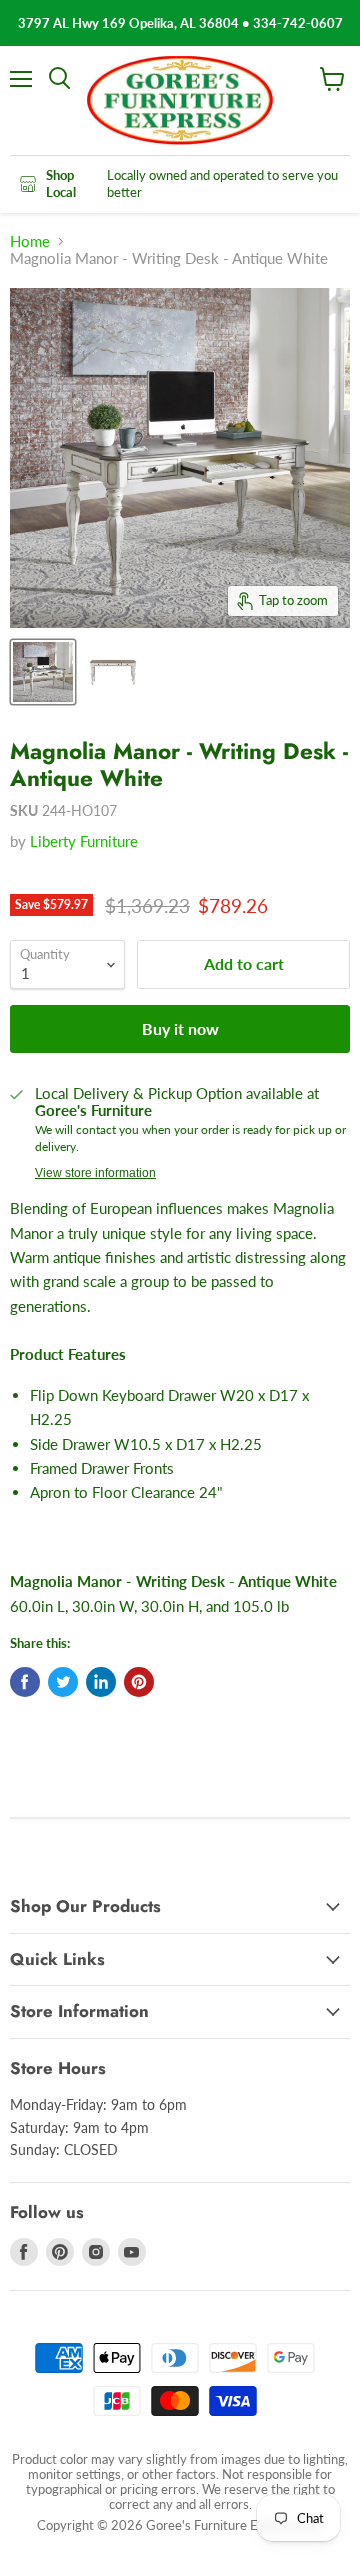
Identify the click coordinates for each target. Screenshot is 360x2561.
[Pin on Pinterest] (139, 1682)
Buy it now (180, 1028)
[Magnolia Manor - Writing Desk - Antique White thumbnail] (43, 672)
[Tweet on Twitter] (63, 1682)
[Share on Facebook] (25, 1682)
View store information (95, 1173)
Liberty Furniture (84, 841)
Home (30, 241)
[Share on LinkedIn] (101, 1682)
